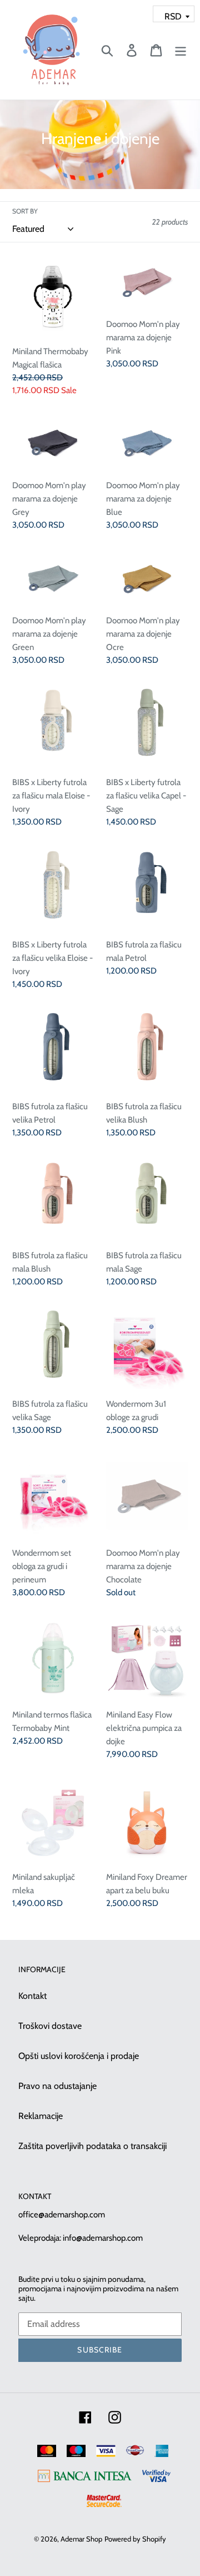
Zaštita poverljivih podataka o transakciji (92, 2146)
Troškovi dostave (50, 2026)
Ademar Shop (81, 2539)
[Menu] (181, 50)
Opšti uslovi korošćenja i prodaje (79, 2056)
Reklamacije (41, 2116)
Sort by (25, 211)
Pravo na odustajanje (57, 2086)
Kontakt (32, 1996)
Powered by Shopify (135, 2539)
